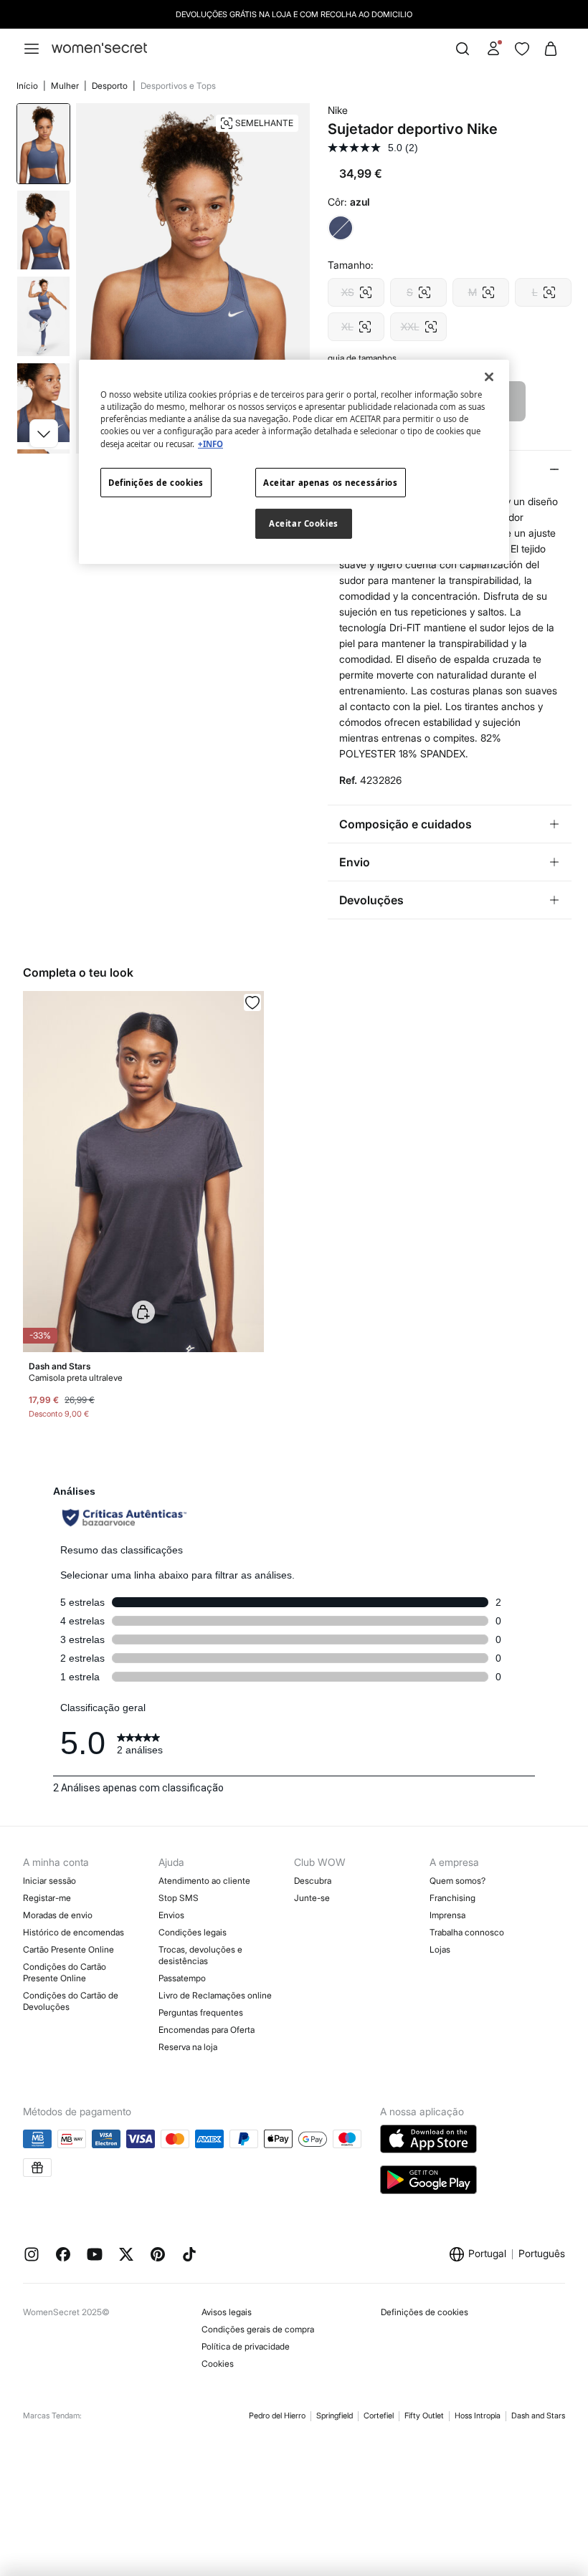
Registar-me (47, 1898)
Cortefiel (379, 2415)
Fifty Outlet (424, 2415)
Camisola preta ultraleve (76, 1378)
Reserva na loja (188, 2047)
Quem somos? (457, 1881)
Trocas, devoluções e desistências (200, 1955)
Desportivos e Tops (178, 86)
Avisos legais (227, 2312)
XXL (418, 322)
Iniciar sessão (49, 1881)
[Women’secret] (99, 48)
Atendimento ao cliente (204, 1881)
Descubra (313, 1881)
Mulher (66, 86)
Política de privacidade (246, 2346)
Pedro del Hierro (277, 2415)
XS (356, 288)
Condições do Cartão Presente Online (65, 1972)
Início (28, 86)
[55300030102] (252, 1002)
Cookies (218, 2364)
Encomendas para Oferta (207, 2030)
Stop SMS (179, 1898)
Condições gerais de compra (258, 2329)
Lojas (440, 1949)
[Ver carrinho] (551, 49)
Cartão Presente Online (68, 1949)
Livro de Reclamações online (215, 1995)
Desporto (111, 86)
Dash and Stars (538, 2415)
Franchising (452, 1898)
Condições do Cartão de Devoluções (71, 2001)
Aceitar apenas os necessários (331, 482)
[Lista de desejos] (522, 49)
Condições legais (193, 1932)
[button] (44, 434)
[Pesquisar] (463, 49)
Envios (171, 1915)
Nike (338, 110)
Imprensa (447, 1915)
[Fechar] (489, 377)
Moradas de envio (58, 1915)
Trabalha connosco (467, 1932)
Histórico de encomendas (73, 1932)
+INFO (210, 443)
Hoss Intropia (478, 2415)
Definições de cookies (425, 2312)
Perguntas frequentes (201, 2012)
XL (356, 322)
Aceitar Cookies (304, 523)
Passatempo (182, 1978)
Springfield (335, 2415)
